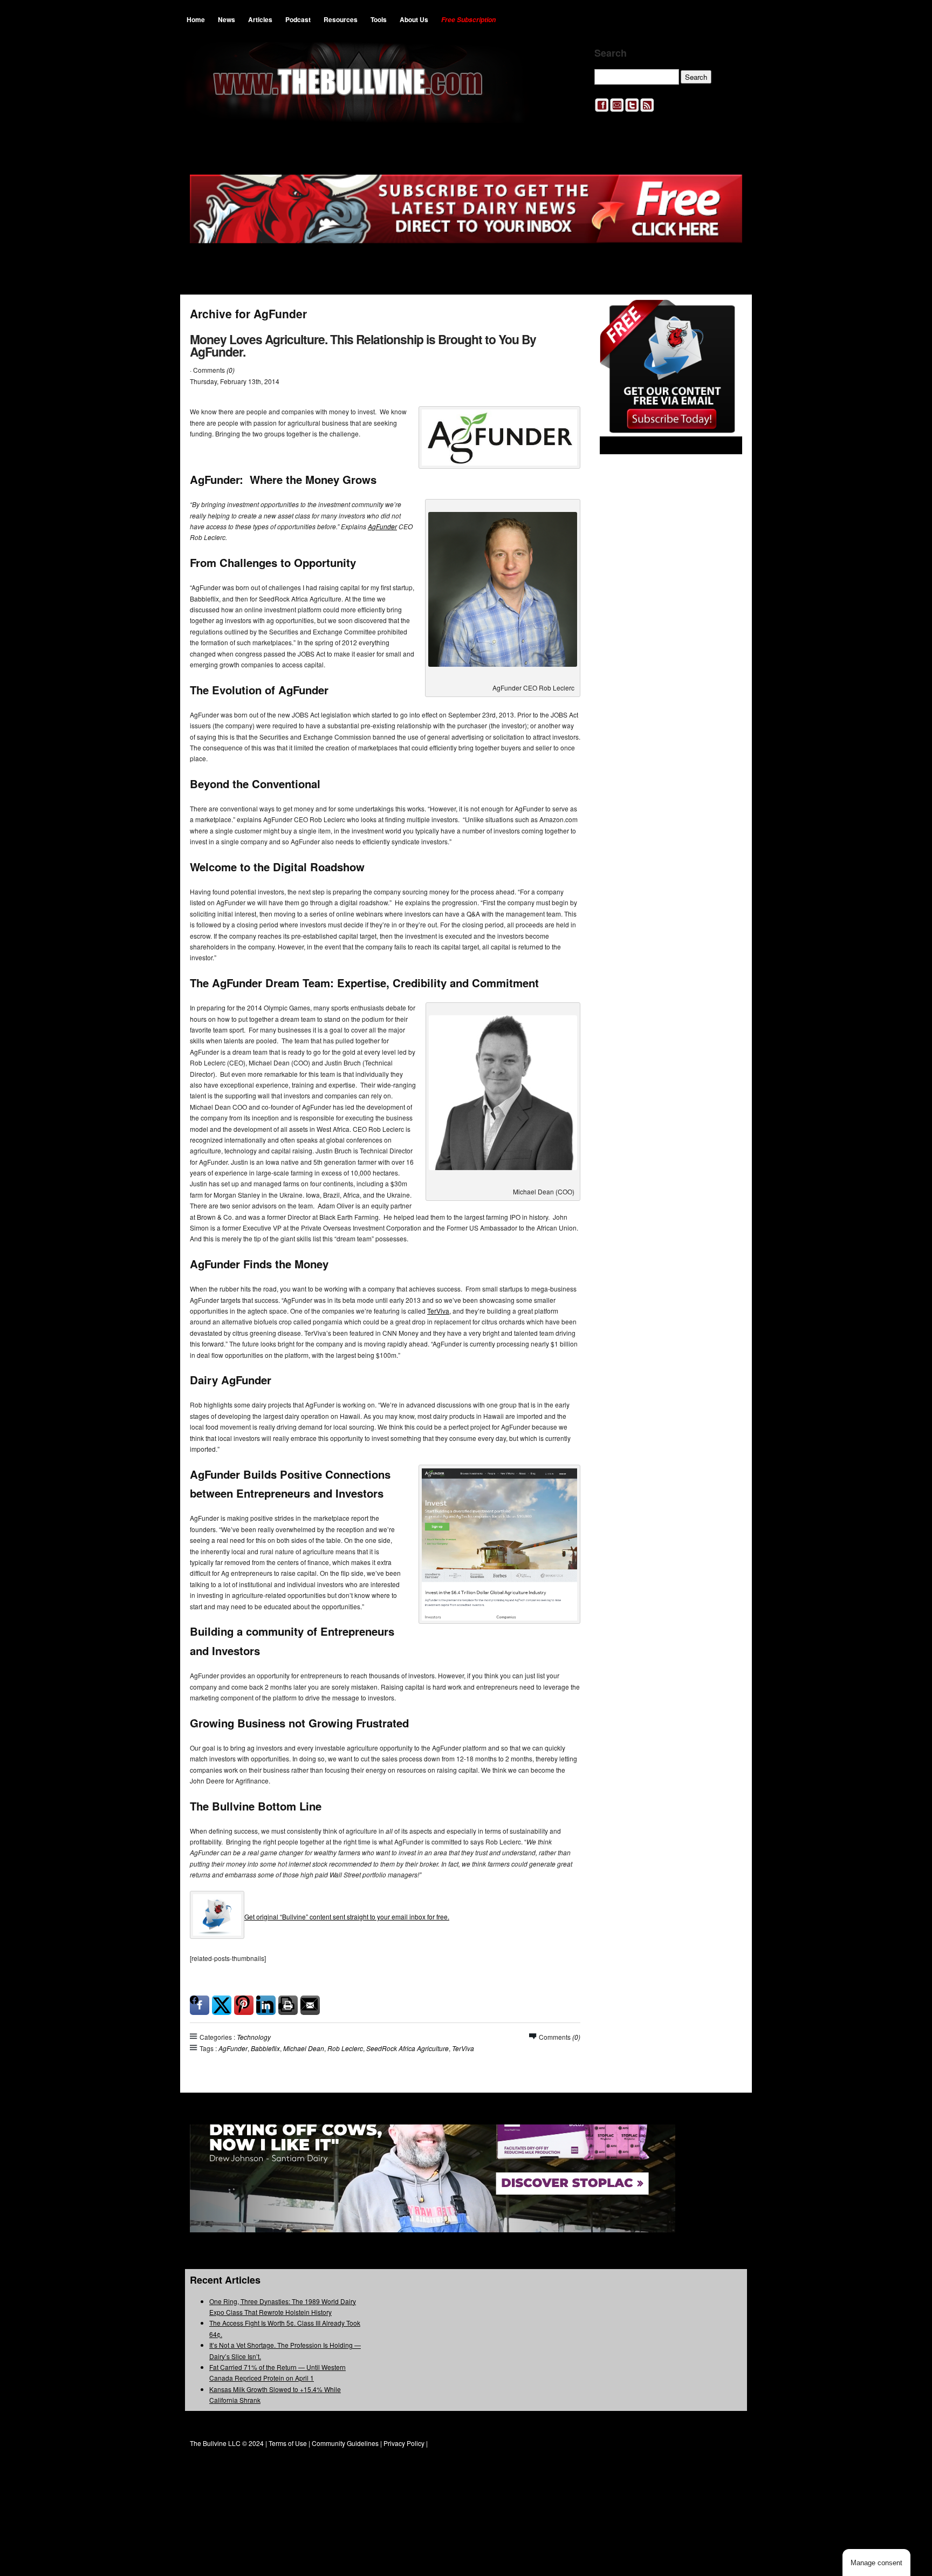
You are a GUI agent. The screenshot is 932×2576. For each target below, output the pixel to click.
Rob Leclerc (345, 2048)
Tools (379, 19)
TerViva (438, 1311)
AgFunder (382, 526)
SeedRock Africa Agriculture (407, 2048)
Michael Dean (304, 2048)
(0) (231, 370)
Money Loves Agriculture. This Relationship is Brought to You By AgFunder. (363, 345)
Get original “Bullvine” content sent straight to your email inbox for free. (347, 1916)
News (227, 19)
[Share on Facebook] (200, 2005)
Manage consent (876, 2563)
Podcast (298, 19)
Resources (341, 19)
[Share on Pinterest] (244, 2005)
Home (196, 19)
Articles (260, 19)
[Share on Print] (288, 2005)
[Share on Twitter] (222, 2005)
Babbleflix (265, 2048)
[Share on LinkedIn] (266, 2005)
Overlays (727, 315)
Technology (254, 2037)
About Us (414, 19)
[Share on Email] (310, 2005)
